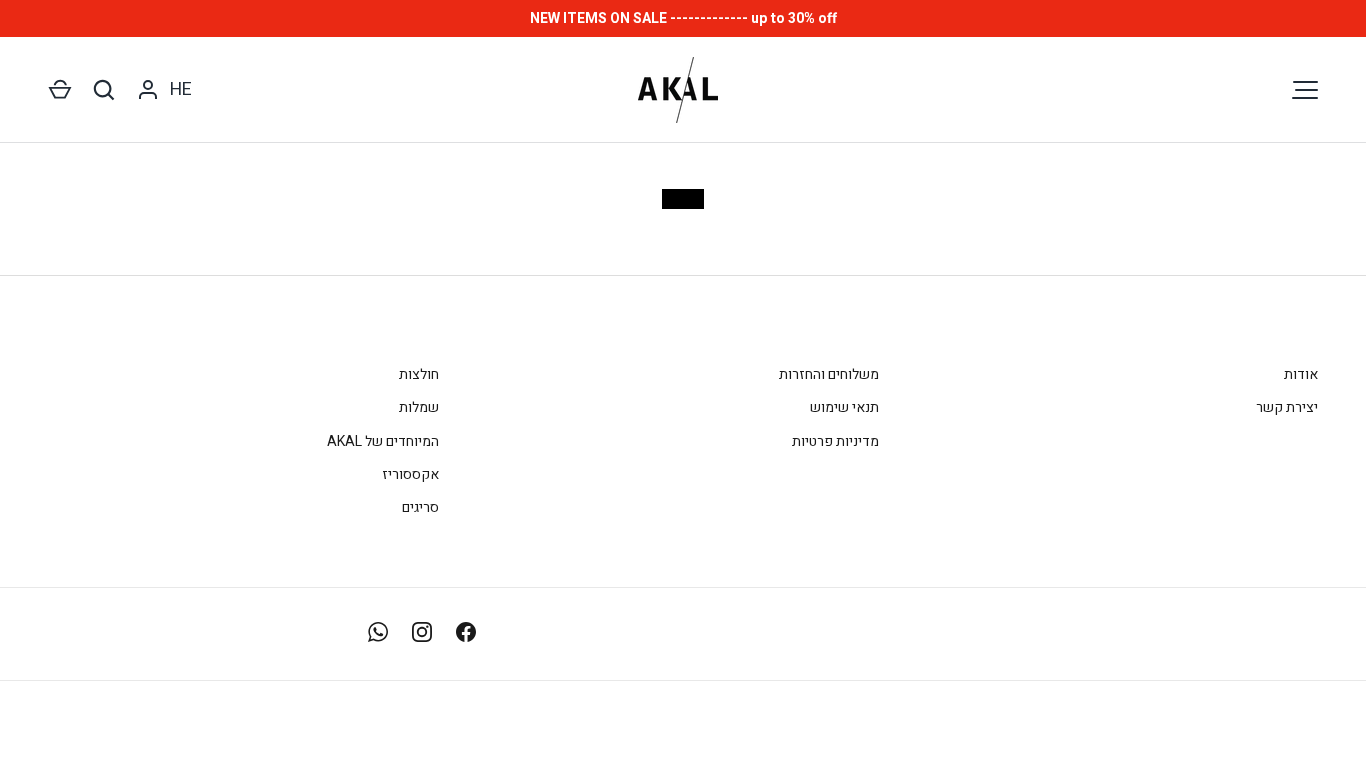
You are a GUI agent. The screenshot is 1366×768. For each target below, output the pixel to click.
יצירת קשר (1287, 407)
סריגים (420, 507)
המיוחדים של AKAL (383, 441)
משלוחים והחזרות (829, 374)
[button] (60, 90)
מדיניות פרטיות (835, 441)
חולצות (419, 374)
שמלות (419, 407)
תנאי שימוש (844, 407)
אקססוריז (410, 474)
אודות (1301, 374)
